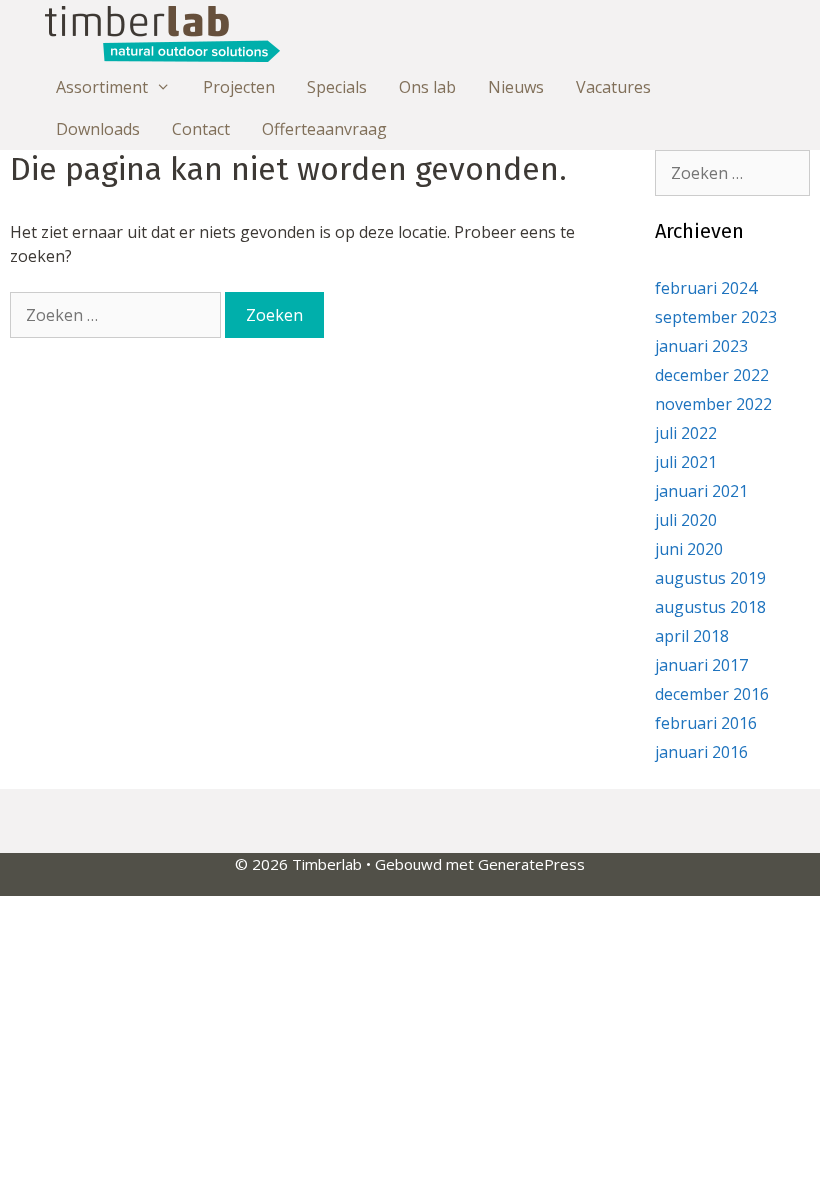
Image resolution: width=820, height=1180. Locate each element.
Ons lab (427, 87)
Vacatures (613, 87)
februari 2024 (706, 288)
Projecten (239, 87)
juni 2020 (689, 549)
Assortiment (102, 87)
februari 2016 (706, 723)
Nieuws (516, 87)
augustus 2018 (710, 607)
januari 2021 (701, 491)
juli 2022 (686, 433)
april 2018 (692, 636)
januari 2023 (701, 346)
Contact (201, 129)
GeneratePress (531, 864)
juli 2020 (686, 520)
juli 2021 (686, 462)
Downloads (98, 129)
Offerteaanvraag (324, 129)
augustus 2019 (710, 578)
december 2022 (712, 375)
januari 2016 (701, 752)
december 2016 (712, 694)
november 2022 (713, 404)
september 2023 (716, 317)
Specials (337, 87)
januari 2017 (701, 665)
